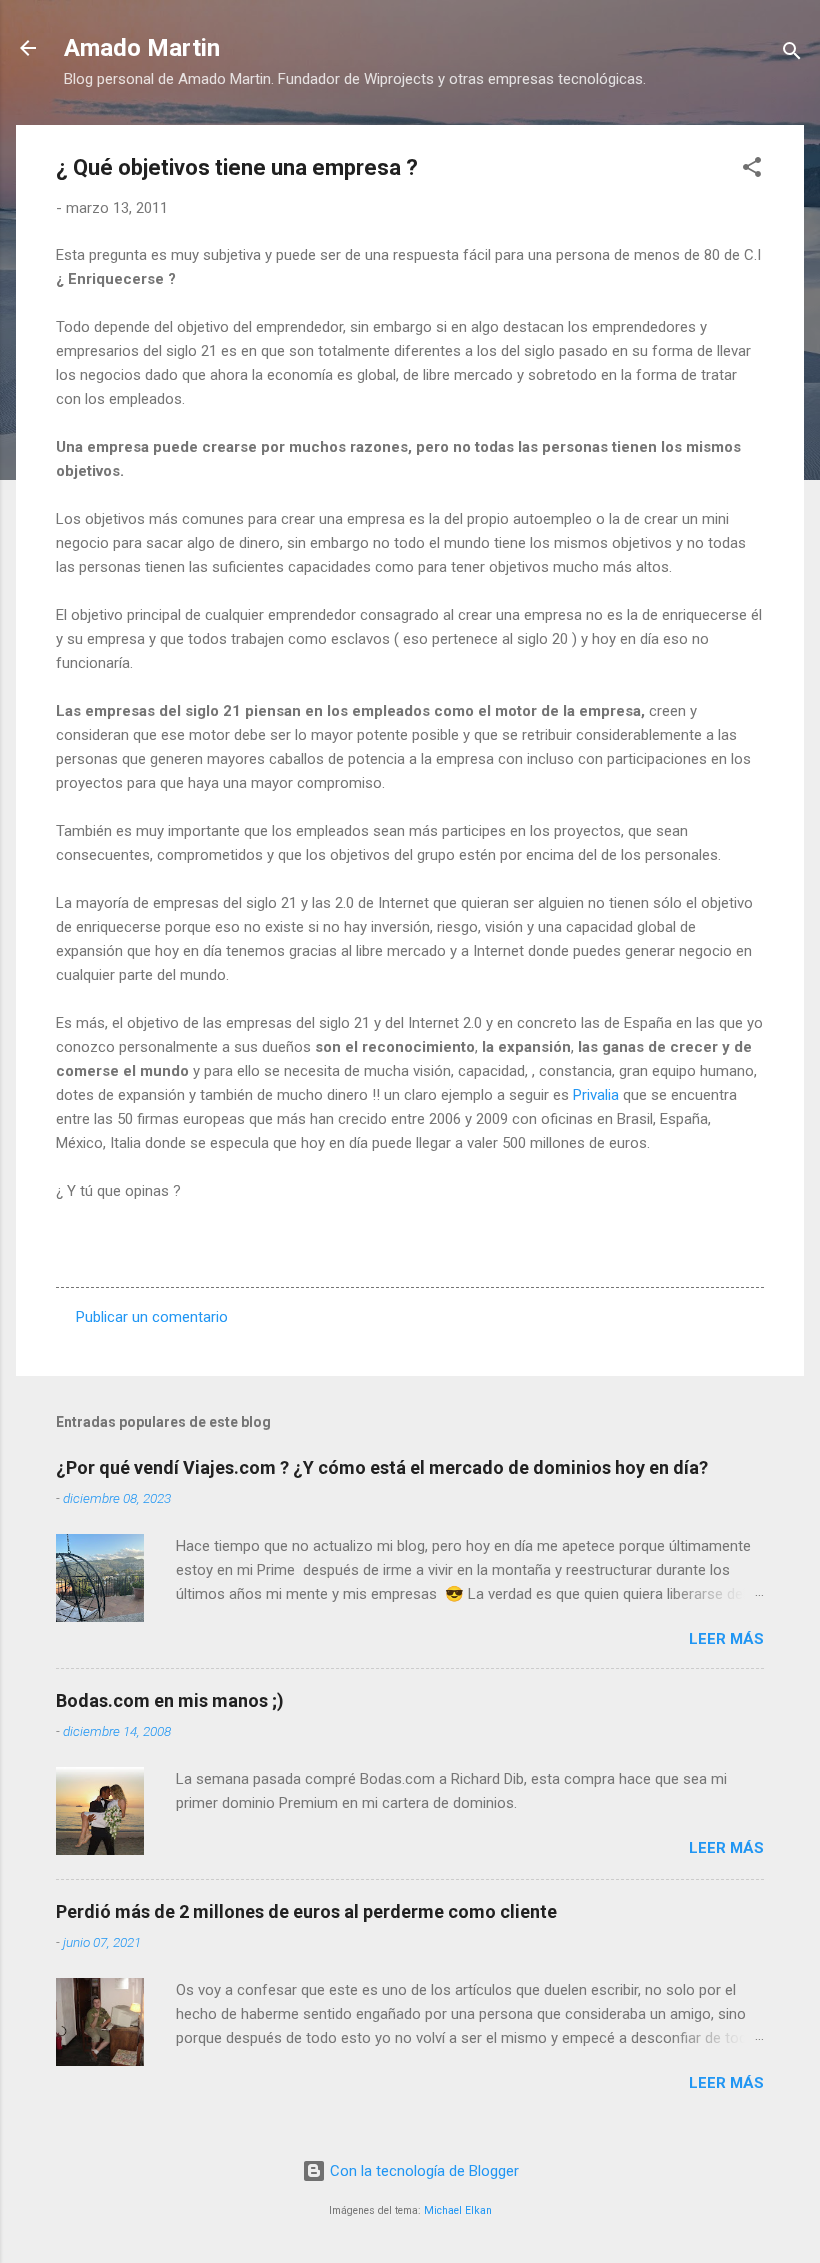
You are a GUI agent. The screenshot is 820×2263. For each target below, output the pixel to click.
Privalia (596, 1095)
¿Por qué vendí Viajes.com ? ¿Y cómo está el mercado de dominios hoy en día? (382, 1467)
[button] (752, 170)
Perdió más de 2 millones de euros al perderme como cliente (306, 1911)
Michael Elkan (458, 2210)
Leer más (726, 1639)
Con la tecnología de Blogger (422, 2171)
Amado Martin (142, 48)
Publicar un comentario (152, 1317)
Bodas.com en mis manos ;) (170, 1700)
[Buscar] (792, 54)
